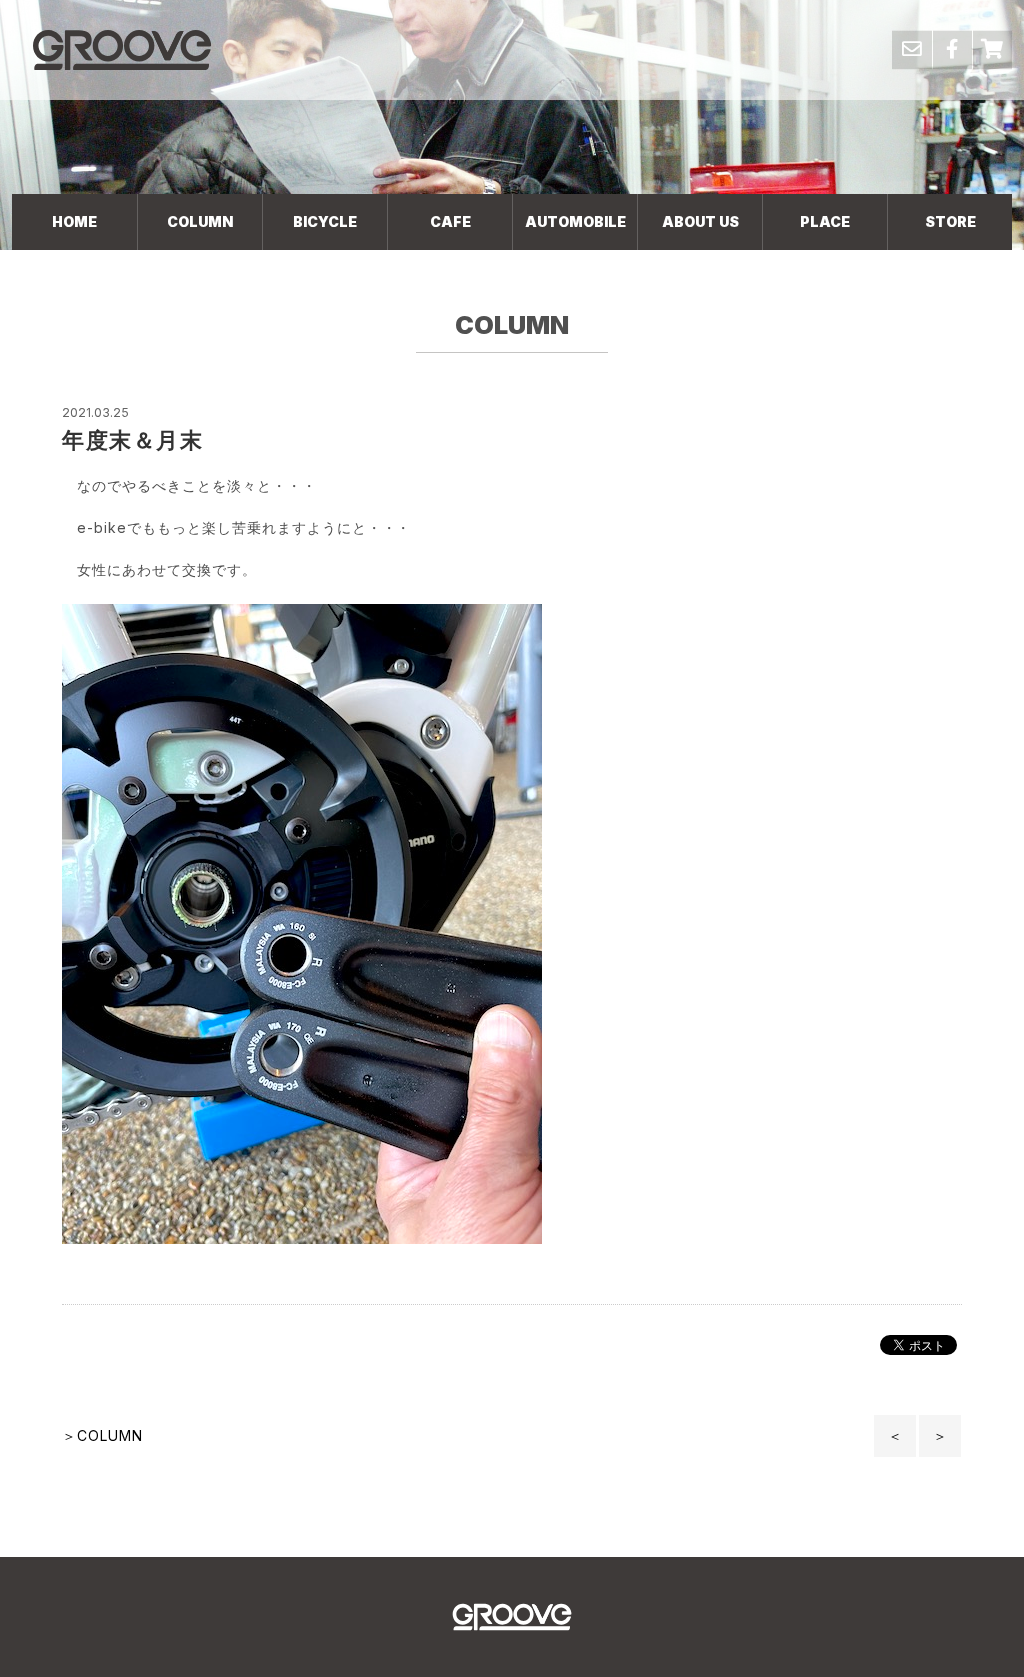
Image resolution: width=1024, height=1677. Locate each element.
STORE (950, 221)
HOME (74, 221)
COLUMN (200, 221)
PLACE (825, 221)
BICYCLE (325, 221)
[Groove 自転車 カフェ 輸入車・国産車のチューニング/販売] (122, 49)
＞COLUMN (102, 1435)
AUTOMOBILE (575, 221)
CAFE (450, 221)
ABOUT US (700, 221)
